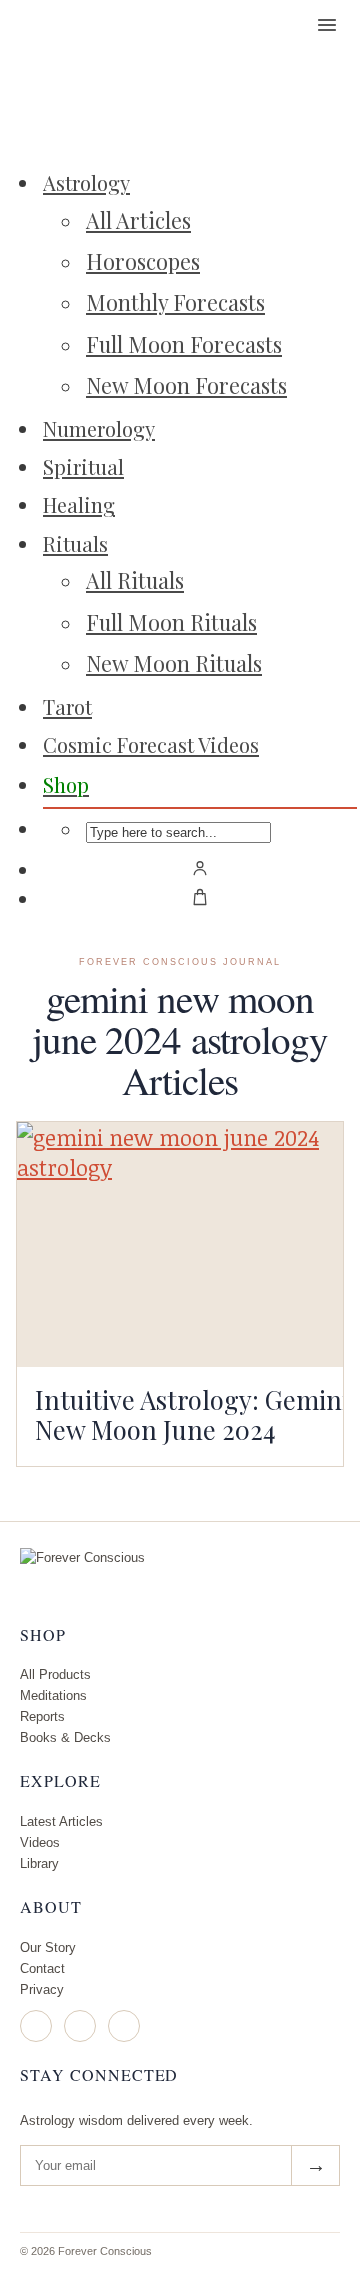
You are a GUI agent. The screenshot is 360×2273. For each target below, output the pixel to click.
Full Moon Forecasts (184, 344)
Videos (40, 1842)
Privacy (42, 1989)
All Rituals (135, 580)
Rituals (75, 543)
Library (39, 1863)
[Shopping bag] (200, 897)
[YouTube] (124, 2026)
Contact (42, 1968)
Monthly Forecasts (175, 302)
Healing (79, 504)
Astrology (86, 182)
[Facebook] (80, 2026)
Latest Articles (61, 1821)
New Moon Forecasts (186, 385)
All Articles (138, 220)
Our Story (48, 1947)
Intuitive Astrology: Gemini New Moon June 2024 (192, 1414)
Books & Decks (65, 1737)
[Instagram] (36, 2026)
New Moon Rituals (174, 663)
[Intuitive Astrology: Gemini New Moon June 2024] (180, 1244)
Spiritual (83, 466)
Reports (42, 1716)
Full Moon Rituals (171, 622)
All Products (55, 1674)
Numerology (99, 428)
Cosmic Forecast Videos (151, 744)
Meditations (53, 1695)
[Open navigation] (327, 25)
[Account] (200, 868)
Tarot (67, 706)
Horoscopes (143, 261)
